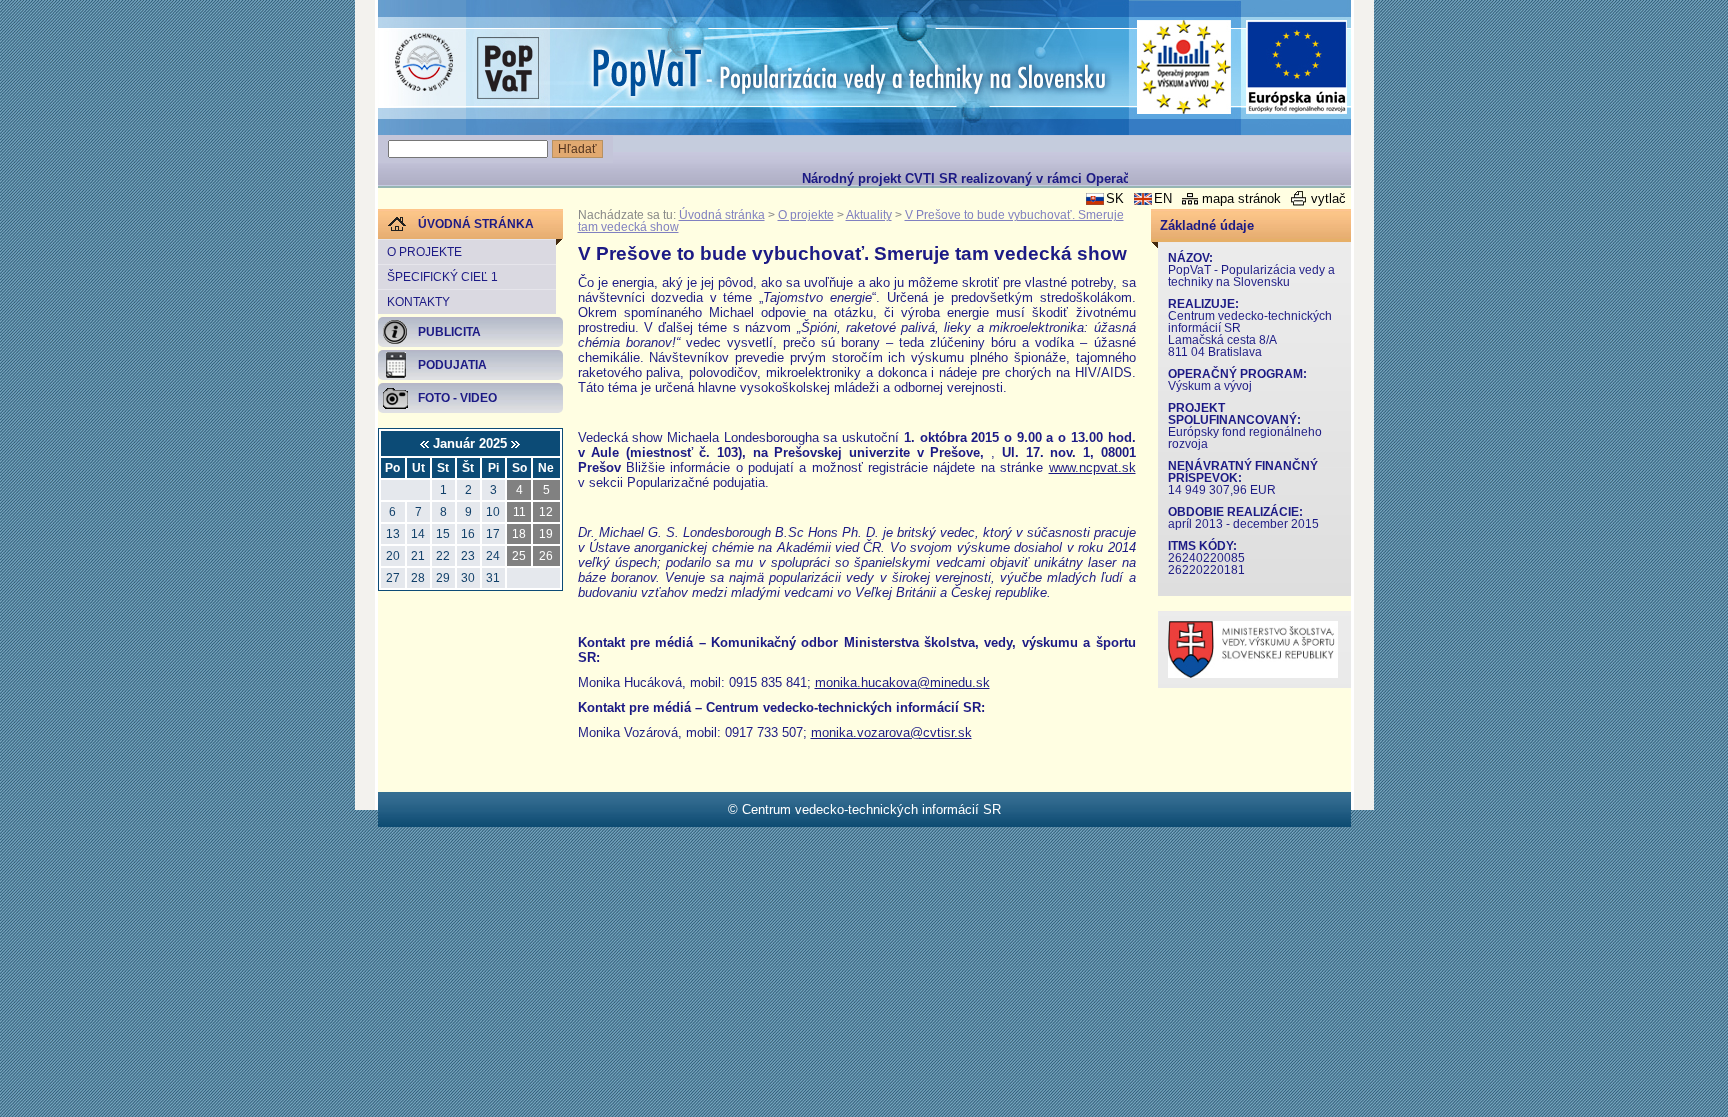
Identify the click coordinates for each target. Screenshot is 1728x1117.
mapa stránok (1241, 198)
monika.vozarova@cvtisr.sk (891, 732)
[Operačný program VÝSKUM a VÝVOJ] (1184, 67)
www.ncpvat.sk (1092, 467)
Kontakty (418, 302)
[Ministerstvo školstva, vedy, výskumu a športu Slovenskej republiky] (1253, 673)
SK (1115, 198)
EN (1163, 198)
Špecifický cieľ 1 (442, 277)
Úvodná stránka (722, 215)
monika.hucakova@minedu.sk (902, 682)
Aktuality (869, 215)
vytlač (1328, 198)
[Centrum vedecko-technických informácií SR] (424, 63)
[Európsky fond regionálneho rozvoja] (1297, 67)
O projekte (424, 252)
